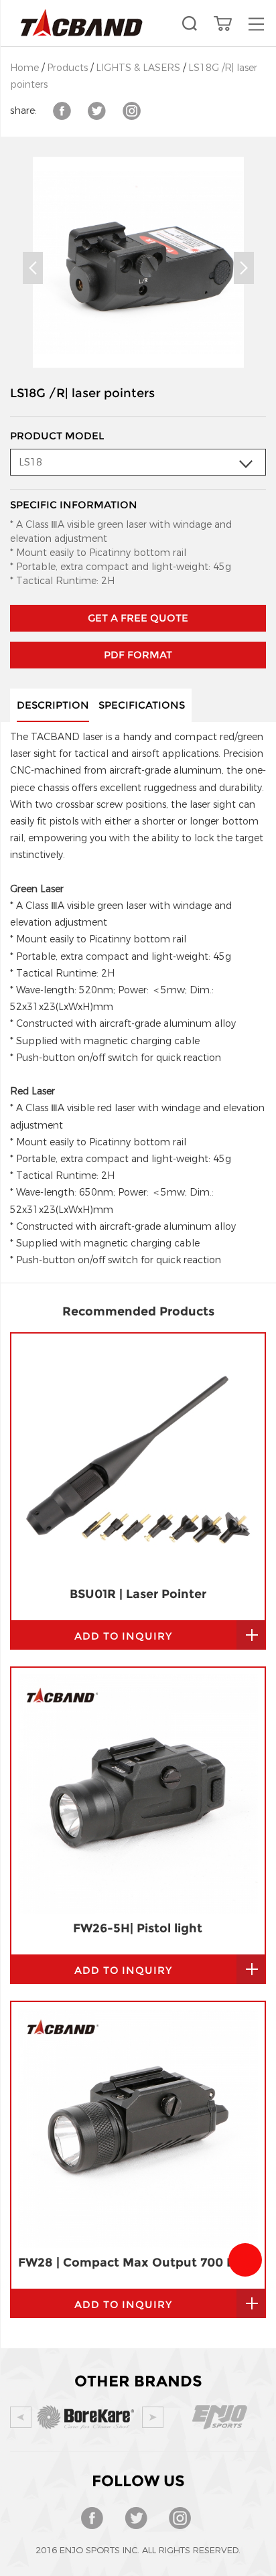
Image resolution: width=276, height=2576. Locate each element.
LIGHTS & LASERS (138, 68)
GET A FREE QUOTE (138, 618)
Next (244, 268)
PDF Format (138, 655)
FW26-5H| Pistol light (138, 1928)
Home (24, 68)
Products (67, 68)
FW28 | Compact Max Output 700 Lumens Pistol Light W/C (138, 2263)
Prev (33, 268)
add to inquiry (123, 1636)
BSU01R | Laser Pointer (138, 1594)
